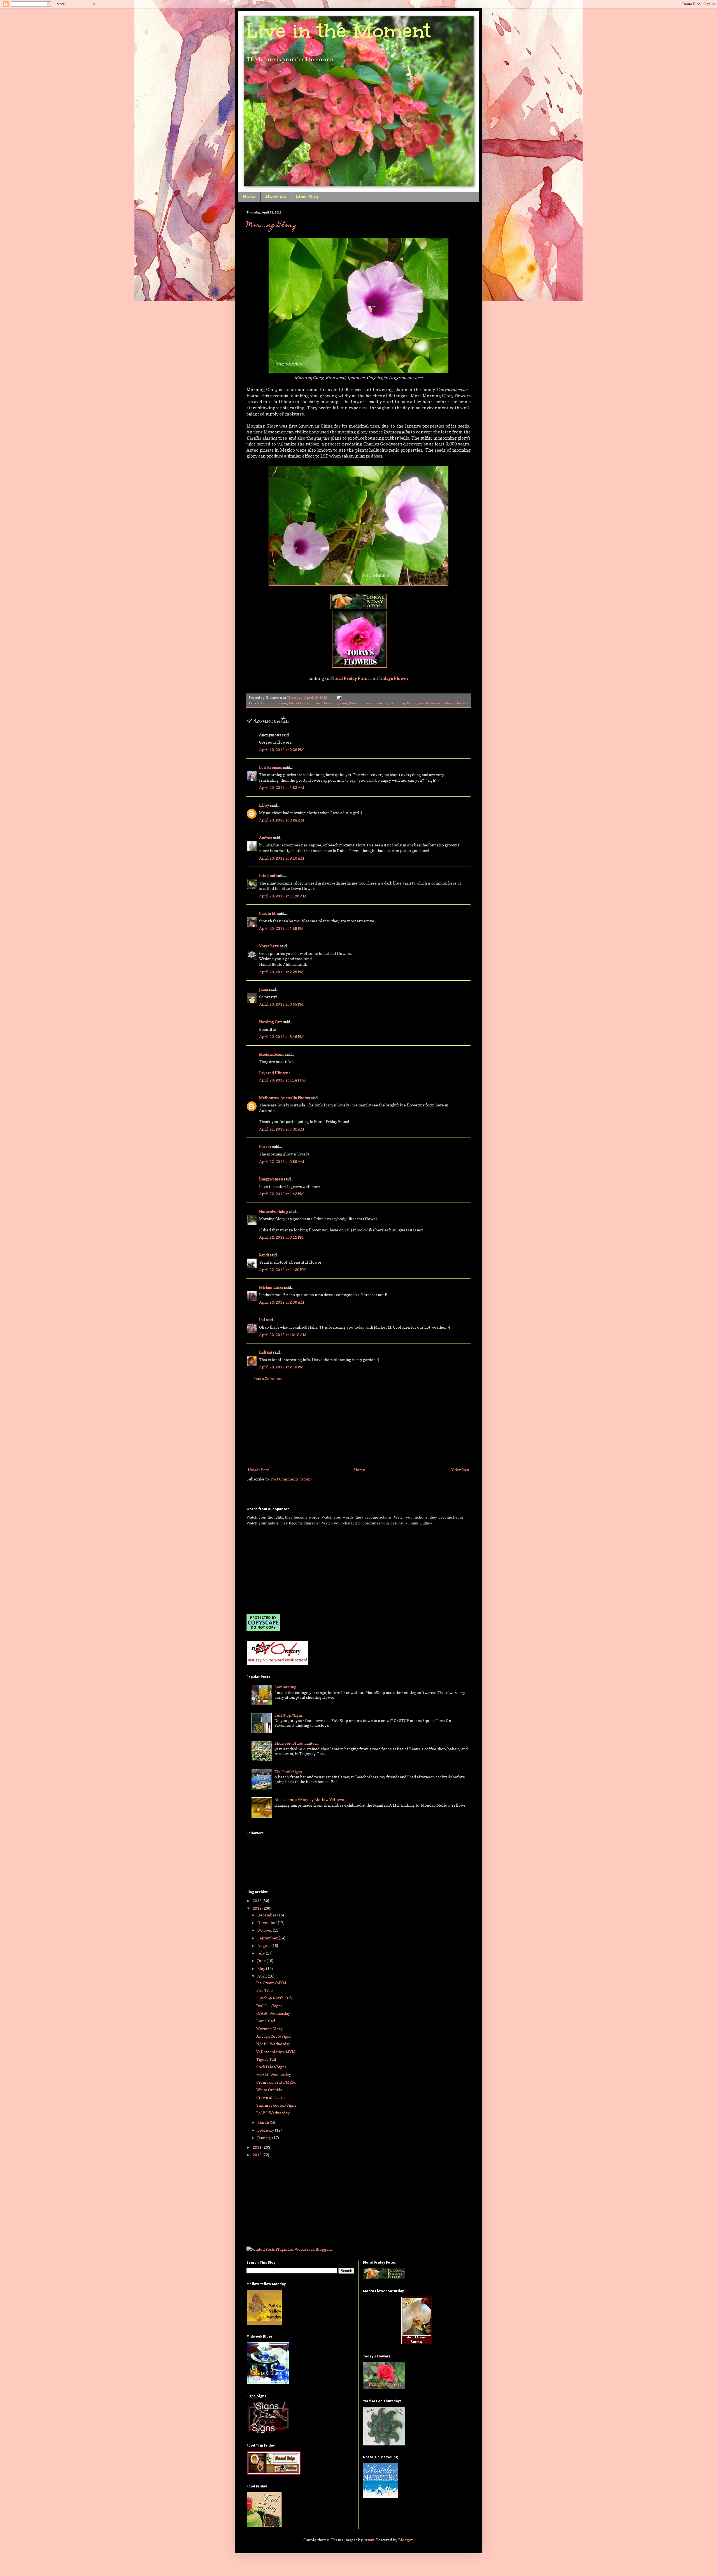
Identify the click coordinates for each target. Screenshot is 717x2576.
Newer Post (258, 1470)
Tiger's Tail (266, 2059)
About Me (276, 197)
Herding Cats (271, 1022)
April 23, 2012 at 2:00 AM (282, 1302)
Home (249, 197)
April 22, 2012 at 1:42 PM (281, 1194)
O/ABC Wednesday (273, 2013)
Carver (265, 1146)
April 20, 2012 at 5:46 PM (281, 1037)
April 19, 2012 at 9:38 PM (281, 750)
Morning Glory (272, 226)
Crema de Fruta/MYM (276, 2082)
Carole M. (268, 913)
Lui (262, 1320)
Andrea (266, 838)
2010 (258, 2155)
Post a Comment (268, 1378)
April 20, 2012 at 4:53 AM (282, 787)
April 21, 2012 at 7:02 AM (282, 1129)
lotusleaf (267, 875)
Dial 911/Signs (269, 2006)
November (268, 1922)
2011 (258, 2147)
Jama (264, 989)
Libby (264, 805)
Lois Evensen (271, 767)
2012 (258, 1908)
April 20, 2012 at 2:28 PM (281, 972)
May (262, 1968)
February (266, 2130)
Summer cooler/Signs (276, 2105)
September (268, 1938)
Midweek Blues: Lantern (296, 1743)
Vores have (269, 946)
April (263, 1976)
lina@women (271, 1179)
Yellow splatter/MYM (276, 2052)
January (265, 2138)
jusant (369, 2540)
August (264, 1945)
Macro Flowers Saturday (369, 703)
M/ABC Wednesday (274, 2074)
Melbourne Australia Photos (284, 1098)
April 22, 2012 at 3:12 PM (281, 1237)
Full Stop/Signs (288, 1715)
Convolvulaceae (274, 703)
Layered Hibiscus (275, 1073)
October (265, 1930)
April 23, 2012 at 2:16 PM (281, 1367)
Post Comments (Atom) (291, 1479)
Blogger (406, 2540)
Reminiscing (285, 1687)
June (262, 1961)
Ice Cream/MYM (271, 1983)
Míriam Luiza (271, 1287)
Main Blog (307, 197)
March (264, 2122)
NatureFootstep (273, 1211)
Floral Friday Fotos (350, 678)
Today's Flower (394, 678)
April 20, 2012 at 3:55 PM (281, 1004)
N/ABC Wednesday (273, 2044)
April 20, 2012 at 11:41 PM (282, 1080)
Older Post (460, 1470)
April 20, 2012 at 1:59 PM (281, 928)
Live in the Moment (339, 31)
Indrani (266, 1352)
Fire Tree (265, 1990)
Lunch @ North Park (274, 1998)
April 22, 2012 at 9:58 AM (282, 1161)
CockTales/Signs (271, 2067)
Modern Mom (271, 1054)
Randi (264, 1255)
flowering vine (335, 703)
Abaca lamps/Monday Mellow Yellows (309, 1799)
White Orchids (269, 2090)
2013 (258, 1901)
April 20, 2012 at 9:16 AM (282, 858)
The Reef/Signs (288, 1771)
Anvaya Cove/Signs (274, 2036)
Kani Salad (266, 2021)
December (267, 1915)
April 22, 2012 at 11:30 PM (282, 1270)
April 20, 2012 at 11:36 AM (283, 896)
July (262, 1953)
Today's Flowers (455, 703)
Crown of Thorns (271, 2097)
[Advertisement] (358, 1424)
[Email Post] (338, 698)
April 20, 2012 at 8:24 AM (282, 820)
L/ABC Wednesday (273, 2113)
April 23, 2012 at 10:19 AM (283, 1335)
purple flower (429, 703)
